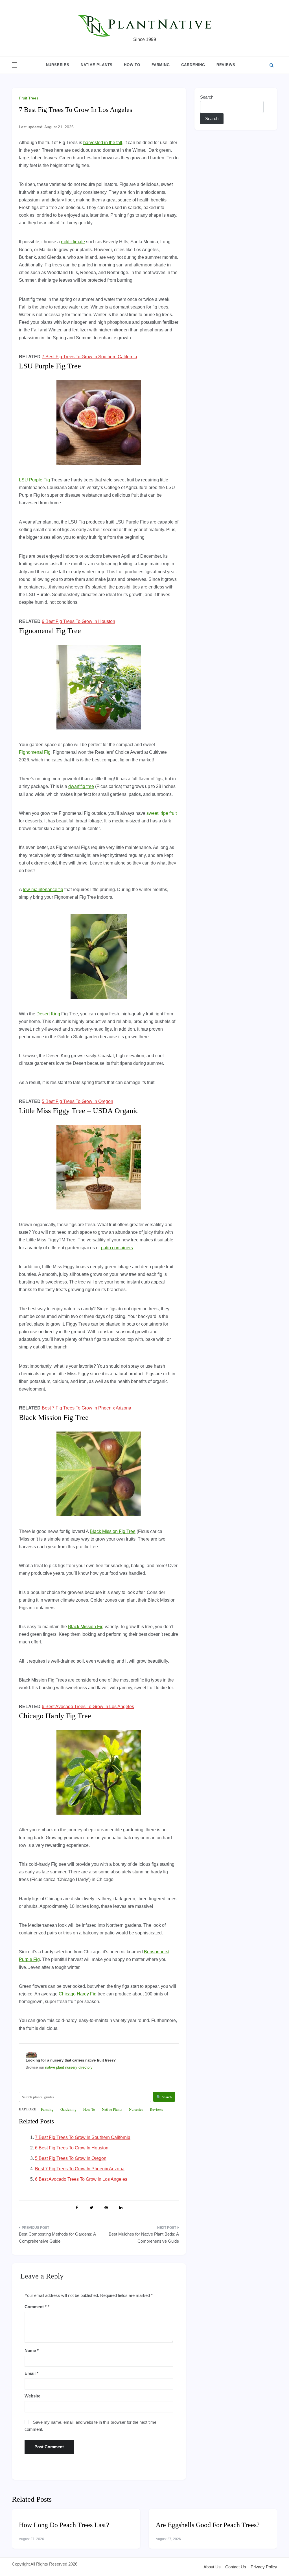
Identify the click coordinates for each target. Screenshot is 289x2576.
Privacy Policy (264, 2567)
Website (32, 2396)
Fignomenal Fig (35, 752)
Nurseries (58, 65)
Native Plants (97, 65)
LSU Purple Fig (34, 480)
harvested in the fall (103, 143)
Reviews (226, 65)
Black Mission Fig (86, 1627)
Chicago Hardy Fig (78, 1994)
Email (31, 2373)
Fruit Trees (29, 98)
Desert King (48, 1014)
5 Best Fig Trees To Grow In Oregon (77, 1101)
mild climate (73, 242)
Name (32, 2350)
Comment (36, 2307)
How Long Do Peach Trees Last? (64, 2525)
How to (132, 65)
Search (207, 97)
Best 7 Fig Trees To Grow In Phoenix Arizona (87, 1408)
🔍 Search (164, 2097)
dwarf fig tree (81, 786)
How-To (89, 2109)
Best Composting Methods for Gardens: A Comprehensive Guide (57, 2238)
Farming (161, 65)
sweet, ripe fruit (162, 813)
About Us (212, 2567)
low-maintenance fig (43, 890)
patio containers (117, 1248)
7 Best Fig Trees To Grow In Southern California (89, 357)
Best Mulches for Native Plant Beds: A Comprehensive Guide (144, 2238)
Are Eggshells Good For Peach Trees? (208, 2525)
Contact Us (236, 2567)
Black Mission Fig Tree (113, 1531)
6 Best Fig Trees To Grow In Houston (78, 621)
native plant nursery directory (69, 2067)
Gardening (193, 65)
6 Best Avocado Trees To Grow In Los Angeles (88, 1707)
